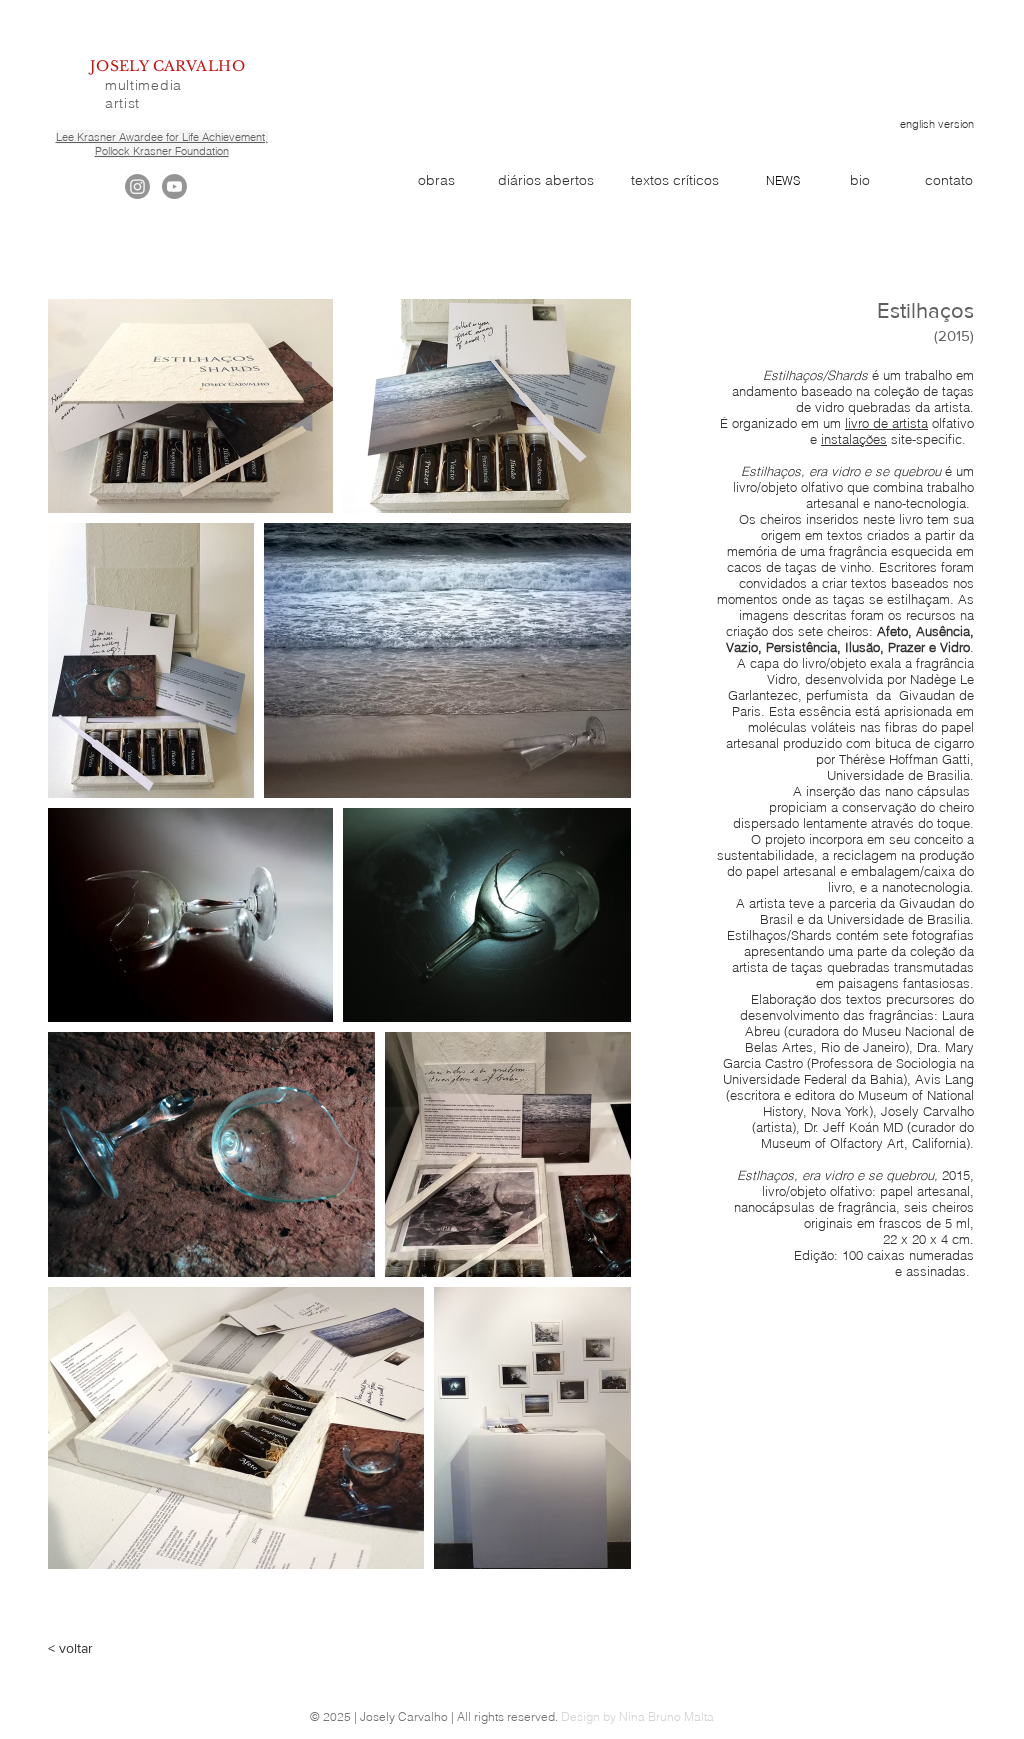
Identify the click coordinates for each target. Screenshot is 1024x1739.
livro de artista (886, 423)
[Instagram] (137, 186)
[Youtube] (174, 186)
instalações (854, 439)
